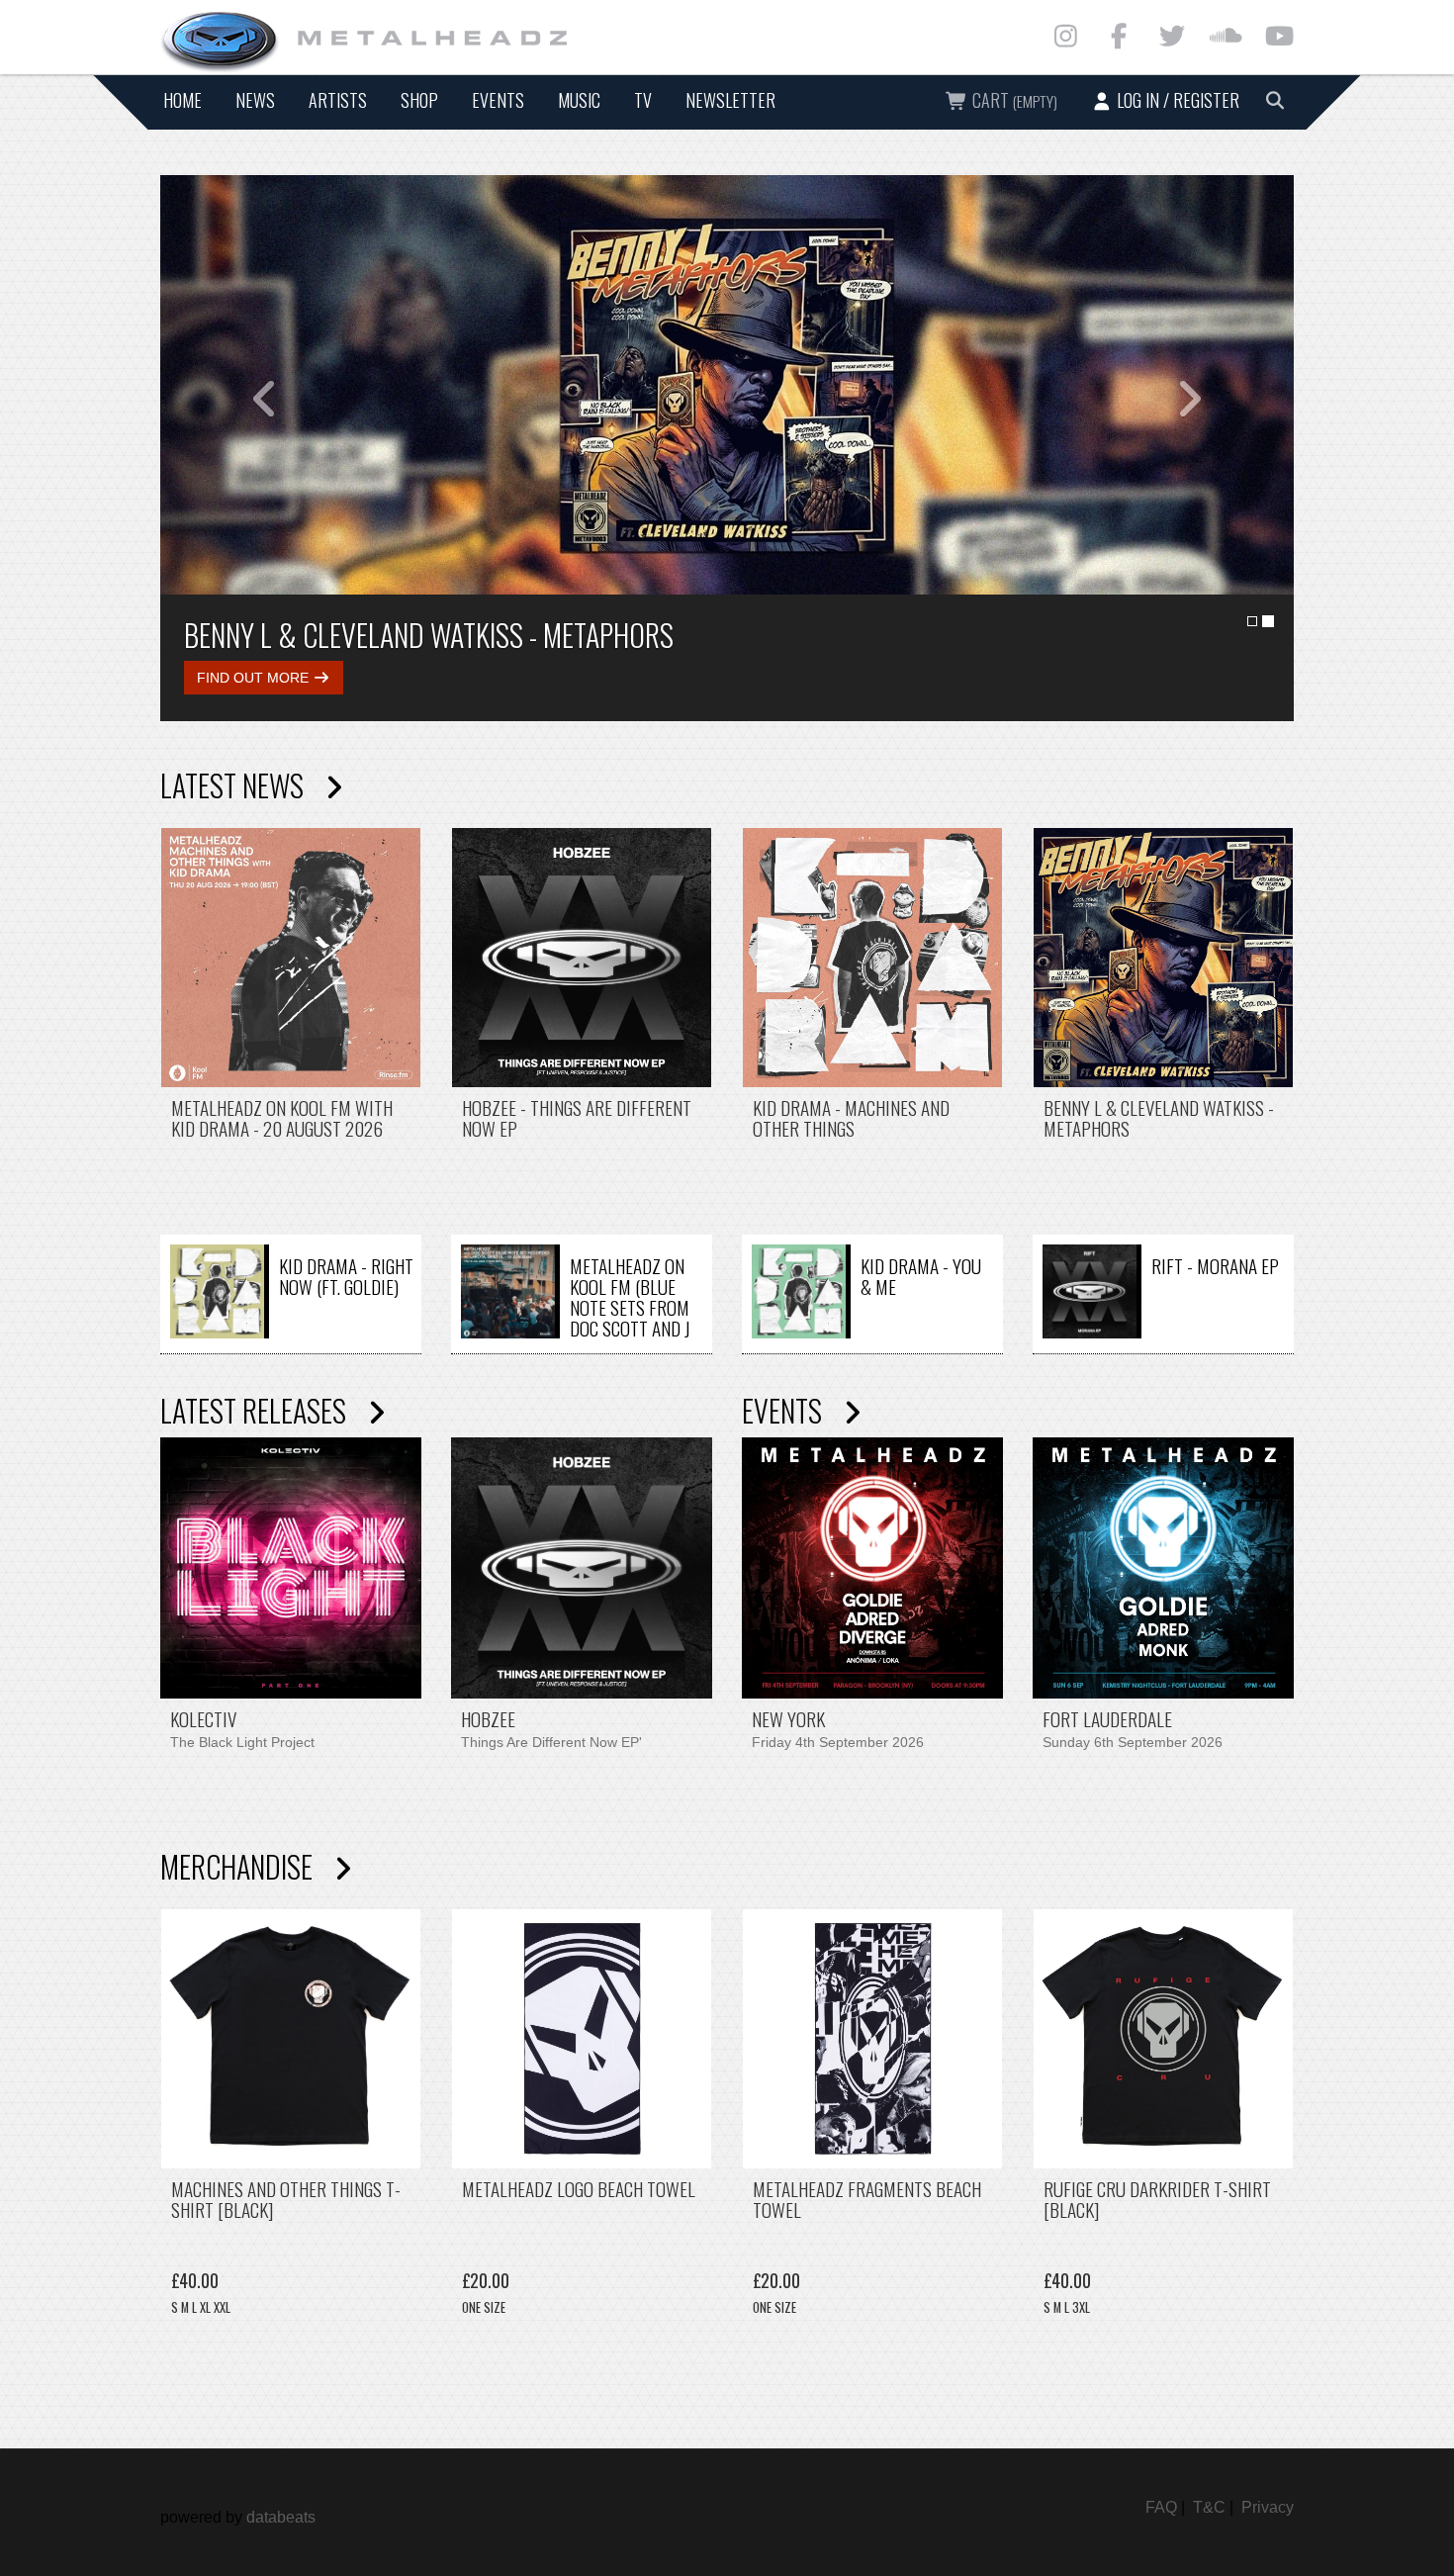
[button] (245, 385)
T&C (1209, 2507)
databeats (281, 2517)
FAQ (1161, 2507)
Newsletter (730, 100)
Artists (338, 100)
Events (498, 100)
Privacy (1268, 2507)
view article (291, 1023)
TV (643, 100)
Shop (419, 100)
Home (182, 100)
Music (579, 100)
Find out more (262, 678)
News (255, 100)
